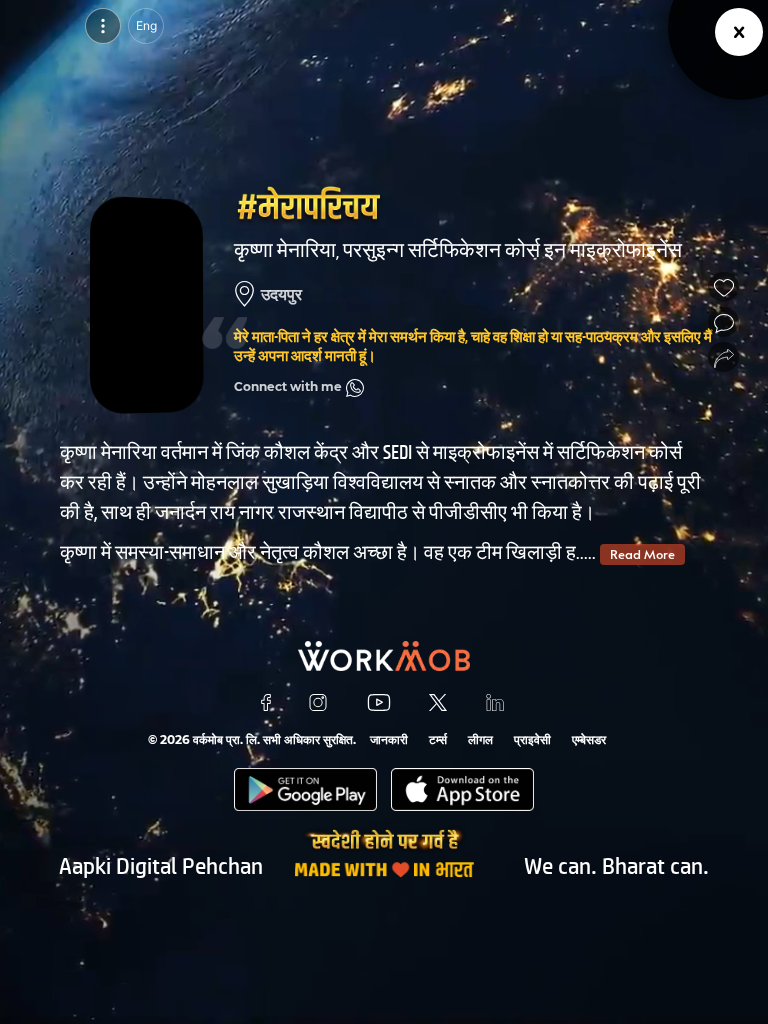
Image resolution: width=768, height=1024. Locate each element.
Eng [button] (146, 25)
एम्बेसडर (589, 739)
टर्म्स (438, 739)
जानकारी (389, 739)
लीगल (480, 739)
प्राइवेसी (532, 739)
